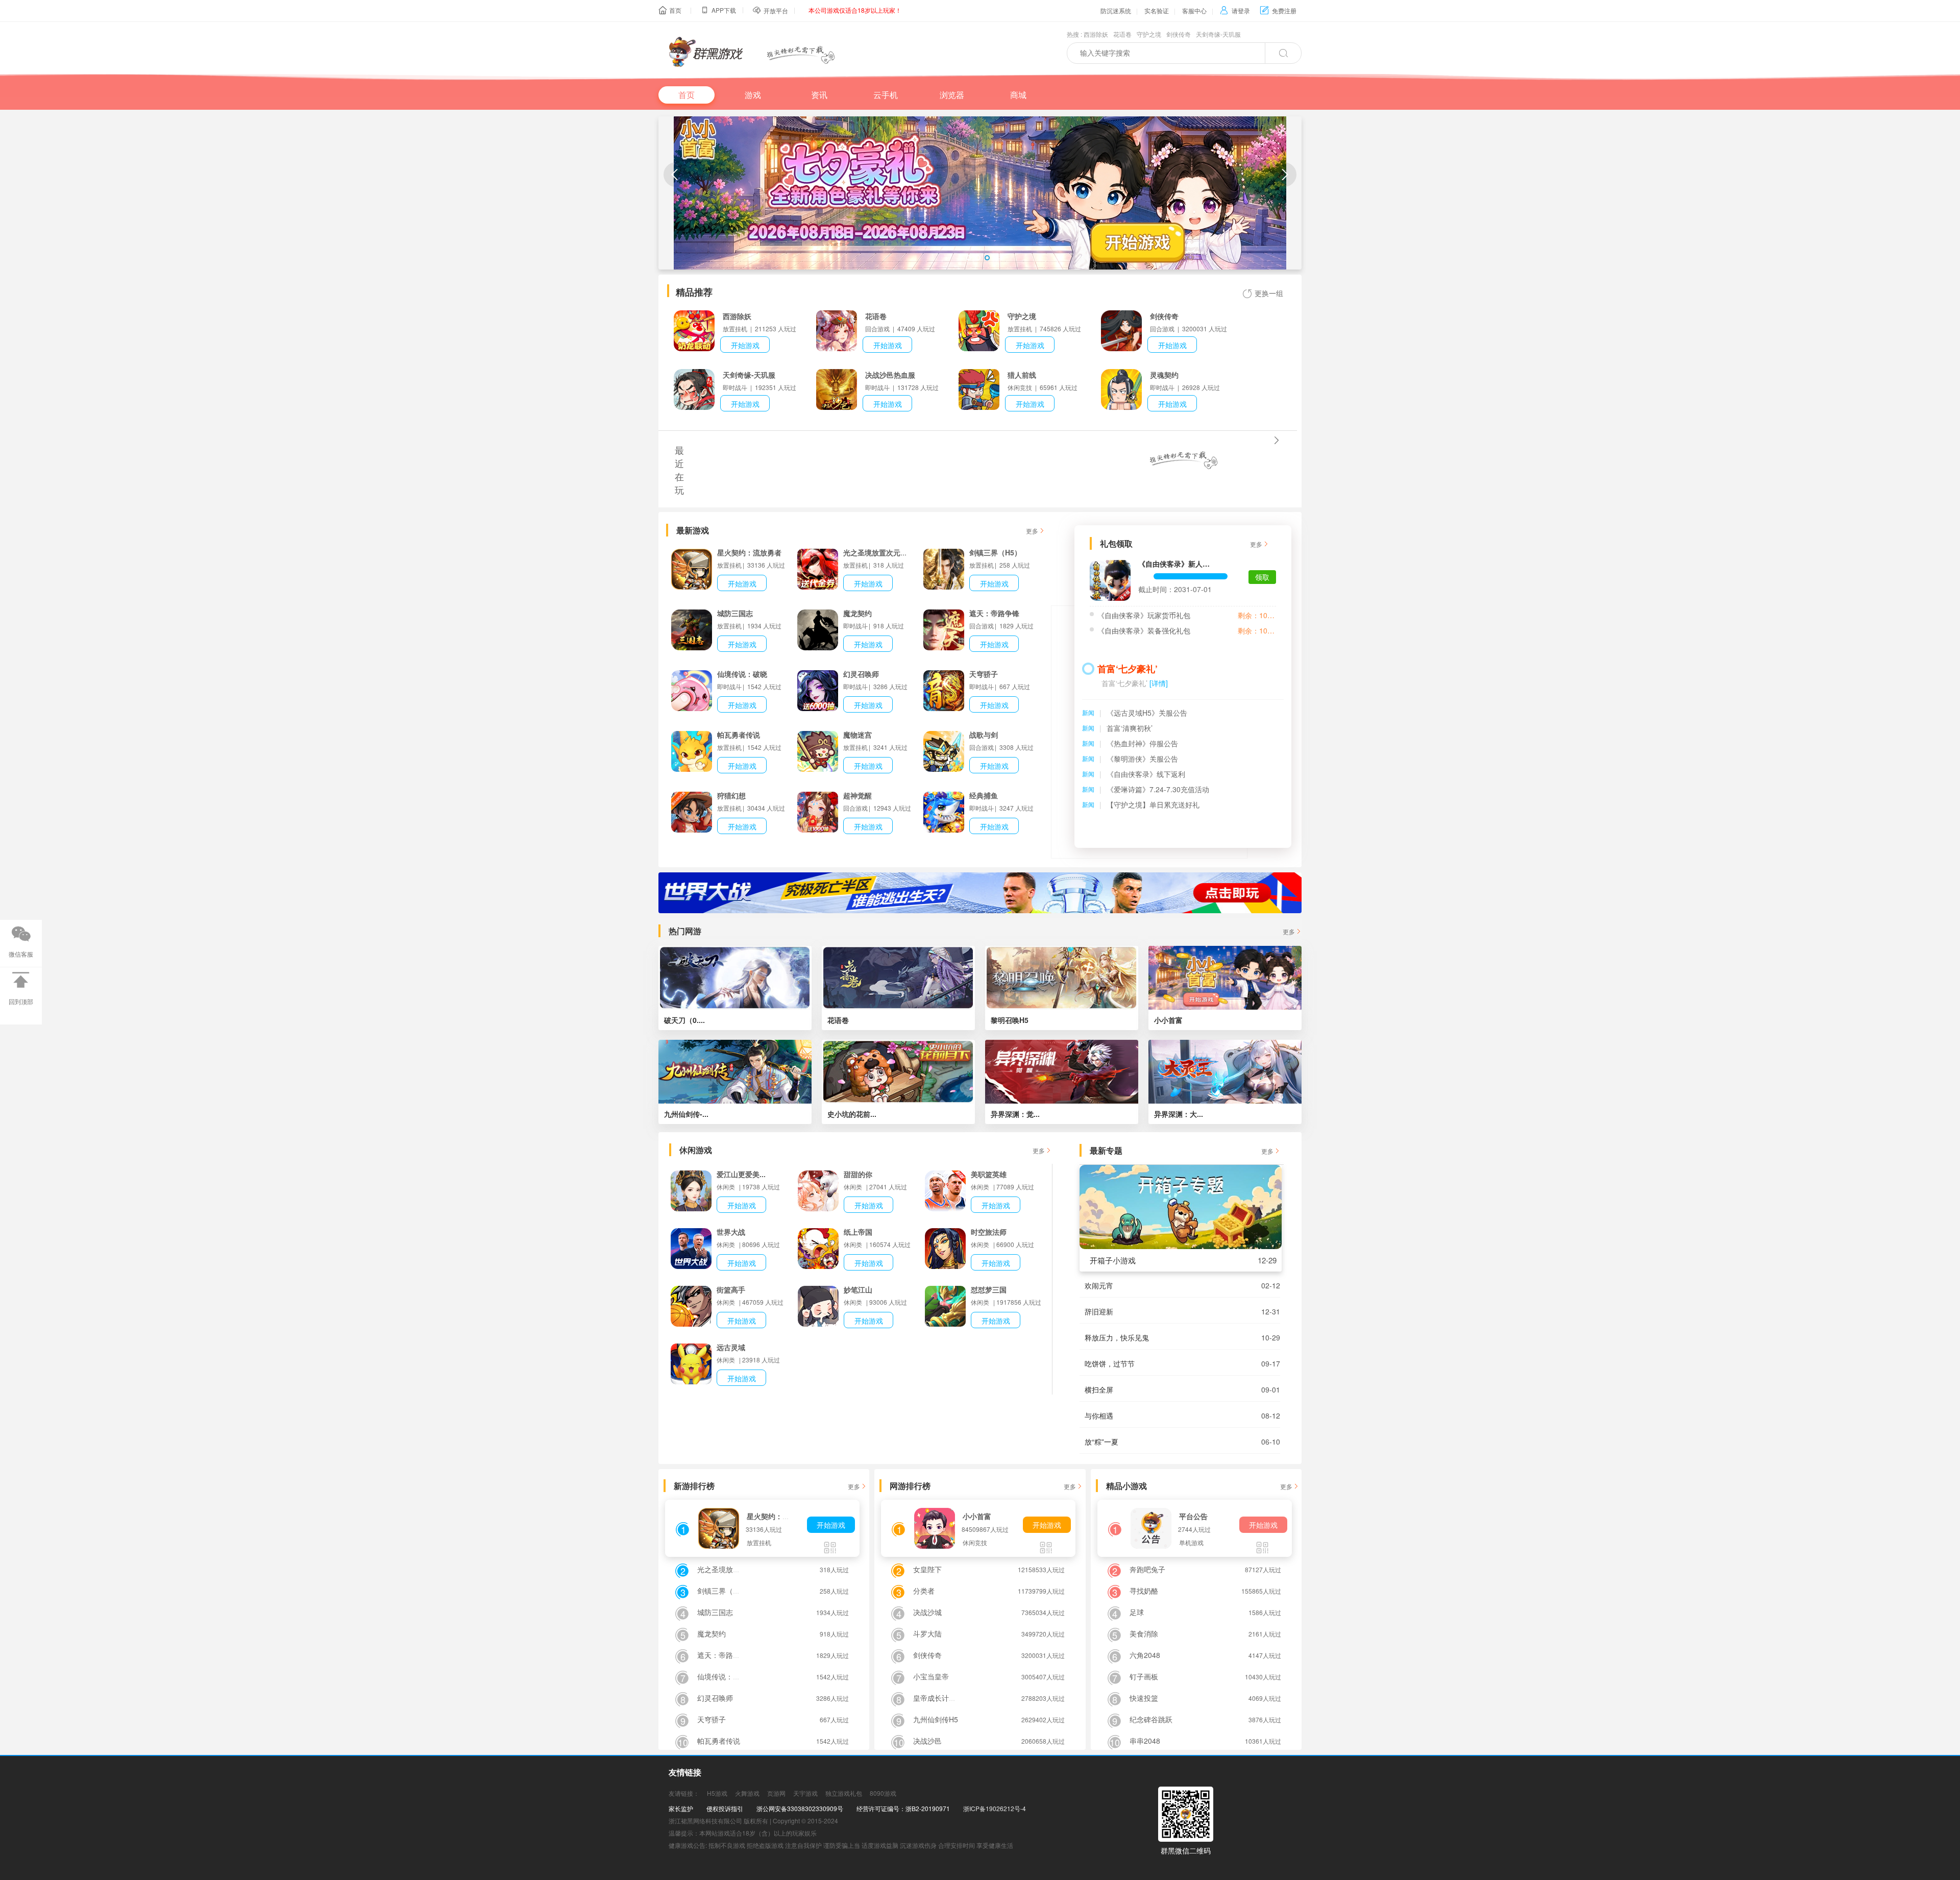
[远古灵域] (691, 1364)
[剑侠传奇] (1121, 331)
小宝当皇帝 (931, 1676)
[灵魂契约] (1121, 389)
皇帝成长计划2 (937, 1698)
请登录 (1235, 10)
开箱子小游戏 (1113, 1260)
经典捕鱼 (984, 795)
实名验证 (1157, 10)
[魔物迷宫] (818, 751)
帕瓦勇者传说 (739, 735)
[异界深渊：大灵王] (1225, 1072)
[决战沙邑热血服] (837, 389)
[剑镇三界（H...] (944, 569)
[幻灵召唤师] (818, 691)
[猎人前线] (979, 389)
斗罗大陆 (927, 1633)
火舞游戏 (747, 1793)
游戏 (753, 95)
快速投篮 (1144, 1698)
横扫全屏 (1099, 1389)
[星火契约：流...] (692, 569)
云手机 (886, 95)
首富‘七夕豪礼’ (1128, 669)
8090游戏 (883, 1793)
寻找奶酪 (1144, 1591)
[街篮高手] (691, 1306)
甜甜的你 (858, 1174)
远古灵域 (731, 1347)
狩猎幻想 (731, 795)
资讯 (819, 95)
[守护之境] (979, 331)
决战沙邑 (927, 1741)
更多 (1032, 531)
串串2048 (1145, 1741)
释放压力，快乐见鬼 (1117, 1337)
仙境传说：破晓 (742, 674)
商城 (1018, 95)
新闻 (1088, 712)
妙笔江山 (858, 1289)
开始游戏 (745, 345)
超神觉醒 (857, 795)
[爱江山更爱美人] (691, 1191)
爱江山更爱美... (741, 1174)
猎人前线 (1022, 375)
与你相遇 (1099, 1415)
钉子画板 (1144, 1676)
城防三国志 (735, 613)
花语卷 (1122, 34)
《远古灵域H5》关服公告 (1147, 713)
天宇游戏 (805, 1793)
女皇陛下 (927, 1569)
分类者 (924, 1591)
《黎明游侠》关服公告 (1142, 759)
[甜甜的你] (818, 1191)
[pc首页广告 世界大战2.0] (980, 893)
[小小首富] (1225, 978)
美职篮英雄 (989, 1174)
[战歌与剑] (944, 751)
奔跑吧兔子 (1147, 1569)
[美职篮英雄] (945, 1191)
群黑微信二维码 (1186, 1850)
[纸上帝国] (818, 1249)
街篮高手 (731, 1289)
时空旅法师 (989, 1232)
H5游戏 (717, 1793)
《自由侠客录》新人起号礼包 (1176, 564)
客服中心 (1194, 10)
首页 (675, 10)
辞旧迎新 (1099, 1311)
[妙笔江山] (818, 1306)
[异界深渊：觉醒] (1062, 1072)
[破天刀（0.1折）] (735, 978)
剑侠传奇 (1179, 34)
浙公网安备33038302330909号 (800, 1808)
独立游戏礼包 (844, 1793)
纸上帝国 (858, 1232)
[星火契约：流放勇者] (719, 1528)
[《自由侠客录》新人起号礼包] (1110, 580)
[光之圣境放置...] (818, 569)
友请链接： (684, 1793)
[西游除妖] (694, 331)
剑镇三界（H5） (995, 552)
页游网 (776, 1793)
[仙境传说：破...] (692, 691)
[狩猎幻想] (692, 812)
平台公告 (1193, 1516)
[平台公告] (1151, 1528)
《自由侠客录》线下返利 (1146, 774)
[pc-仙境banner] (980, 206)
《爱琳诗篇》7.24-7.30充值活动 (1158, 789)
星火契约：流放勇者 (749, 552)
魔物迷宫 (857, 735)
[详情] (1159, 683)
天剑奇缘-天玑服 (1218, 34)
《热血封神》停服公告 (1142, 743)
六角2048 (1145, 1655)
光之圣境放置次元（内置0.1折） (895, 552)
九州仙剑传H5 (936, 1719)
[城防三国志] (692, 630)
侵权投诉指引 (725, 1808)
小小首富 (977, 1516)
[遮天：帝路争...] (944, 630)
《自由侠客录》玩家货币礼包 (1144, 615)
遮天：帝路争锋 (994, 613)
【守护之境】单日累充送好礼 (1153, 804)
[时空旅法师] (945, 1249)
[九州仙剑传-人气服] (735, 1072)
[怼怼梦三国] (945, 1306)
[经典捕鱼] (944, 812)
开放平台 (776, 10)
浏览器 (952, 95)
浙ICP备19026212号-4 (995, 1808)
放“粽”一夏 (1101, 1442)
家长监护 (681, 1808)
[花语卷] (837, 331)
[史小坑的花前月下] (898, 1072)
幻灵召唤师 (861, 674)
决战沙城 (927, 1612)
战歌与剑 (984, 735)
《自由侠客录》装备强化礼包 (1144, 630)
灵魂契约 (1164, 375)
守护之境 (1149, 34)
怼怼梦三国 (989, 1289)
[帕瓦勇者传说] (692, 751)
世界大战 (731, 1232)
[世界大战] (691, 1249)
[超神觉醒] (818, 812)
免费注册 (1278, 10)
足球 (1137, 1612)
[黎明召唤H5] (1062, 978)
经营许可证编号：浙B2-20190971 (903, 1808)
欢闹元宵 (1099, 1285)
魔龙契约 (857, 613)
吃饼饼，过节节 (1110, 1363)
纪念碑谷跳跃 (1151, 1719)
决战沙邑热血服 (890, 375)
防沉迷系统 (1116, 10)
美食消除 (1144, 1633)
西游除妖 (1096, 34)
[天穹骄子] (944, 691)
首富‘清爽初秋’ (1130, 728)
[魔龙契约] (818, 630)
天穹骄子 (984, 674)
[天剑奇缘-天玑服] (694, 389)
